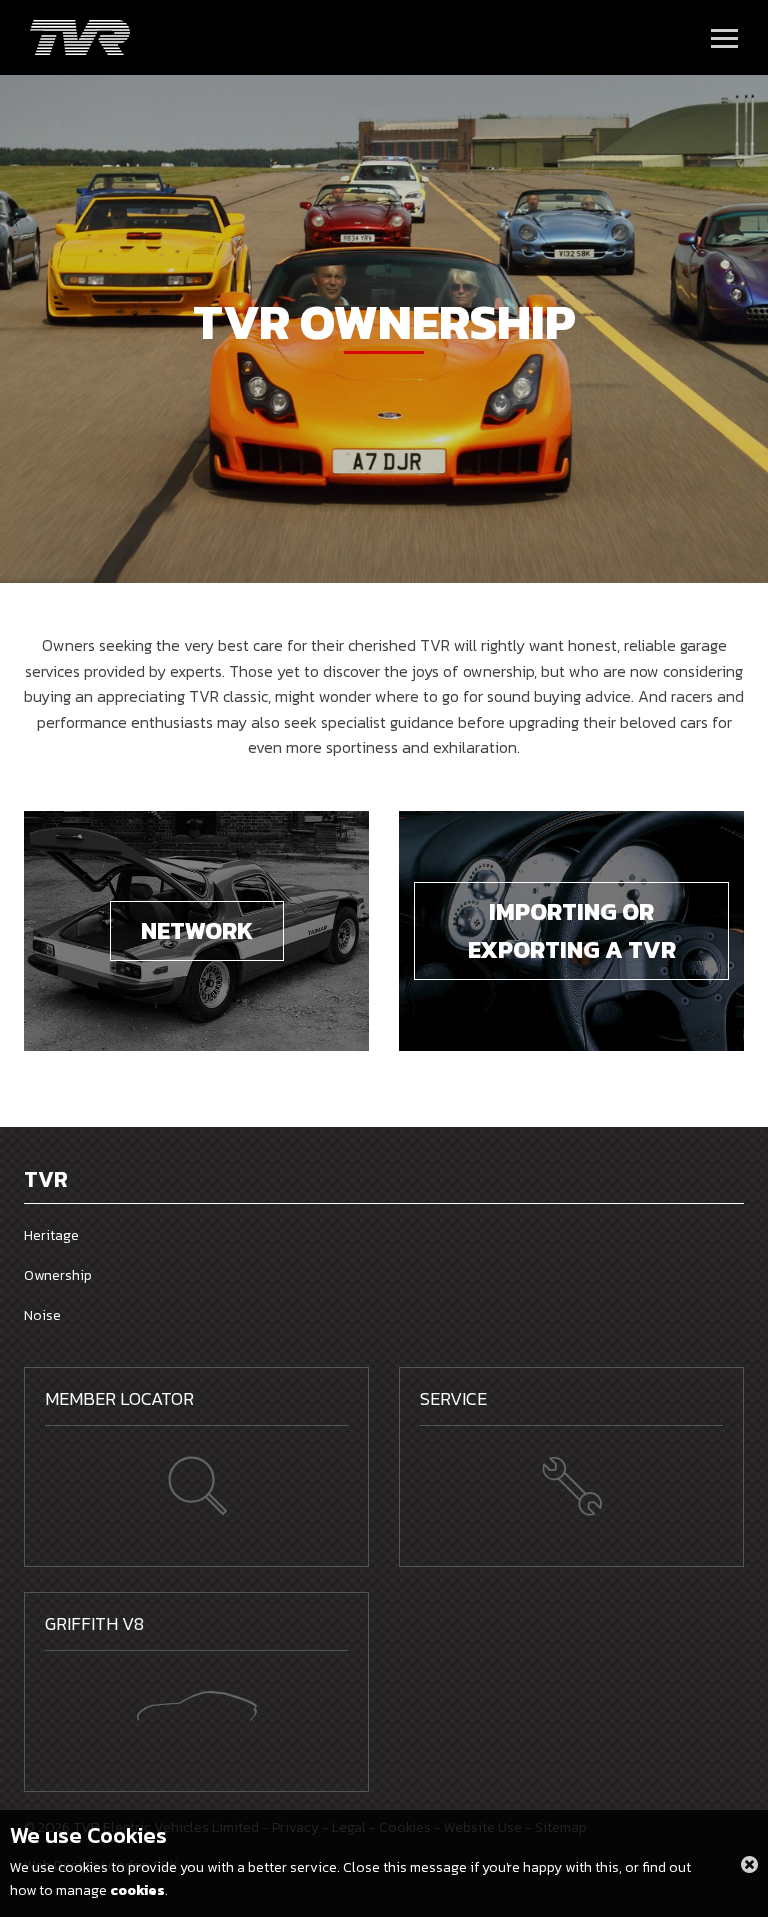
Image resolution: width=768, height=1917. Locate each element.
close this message (749, 1864)
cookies (137, 1890)
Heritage (51, 1235)
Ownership (58, 1275)
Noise (42, 1315)
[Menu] (724, 38)
